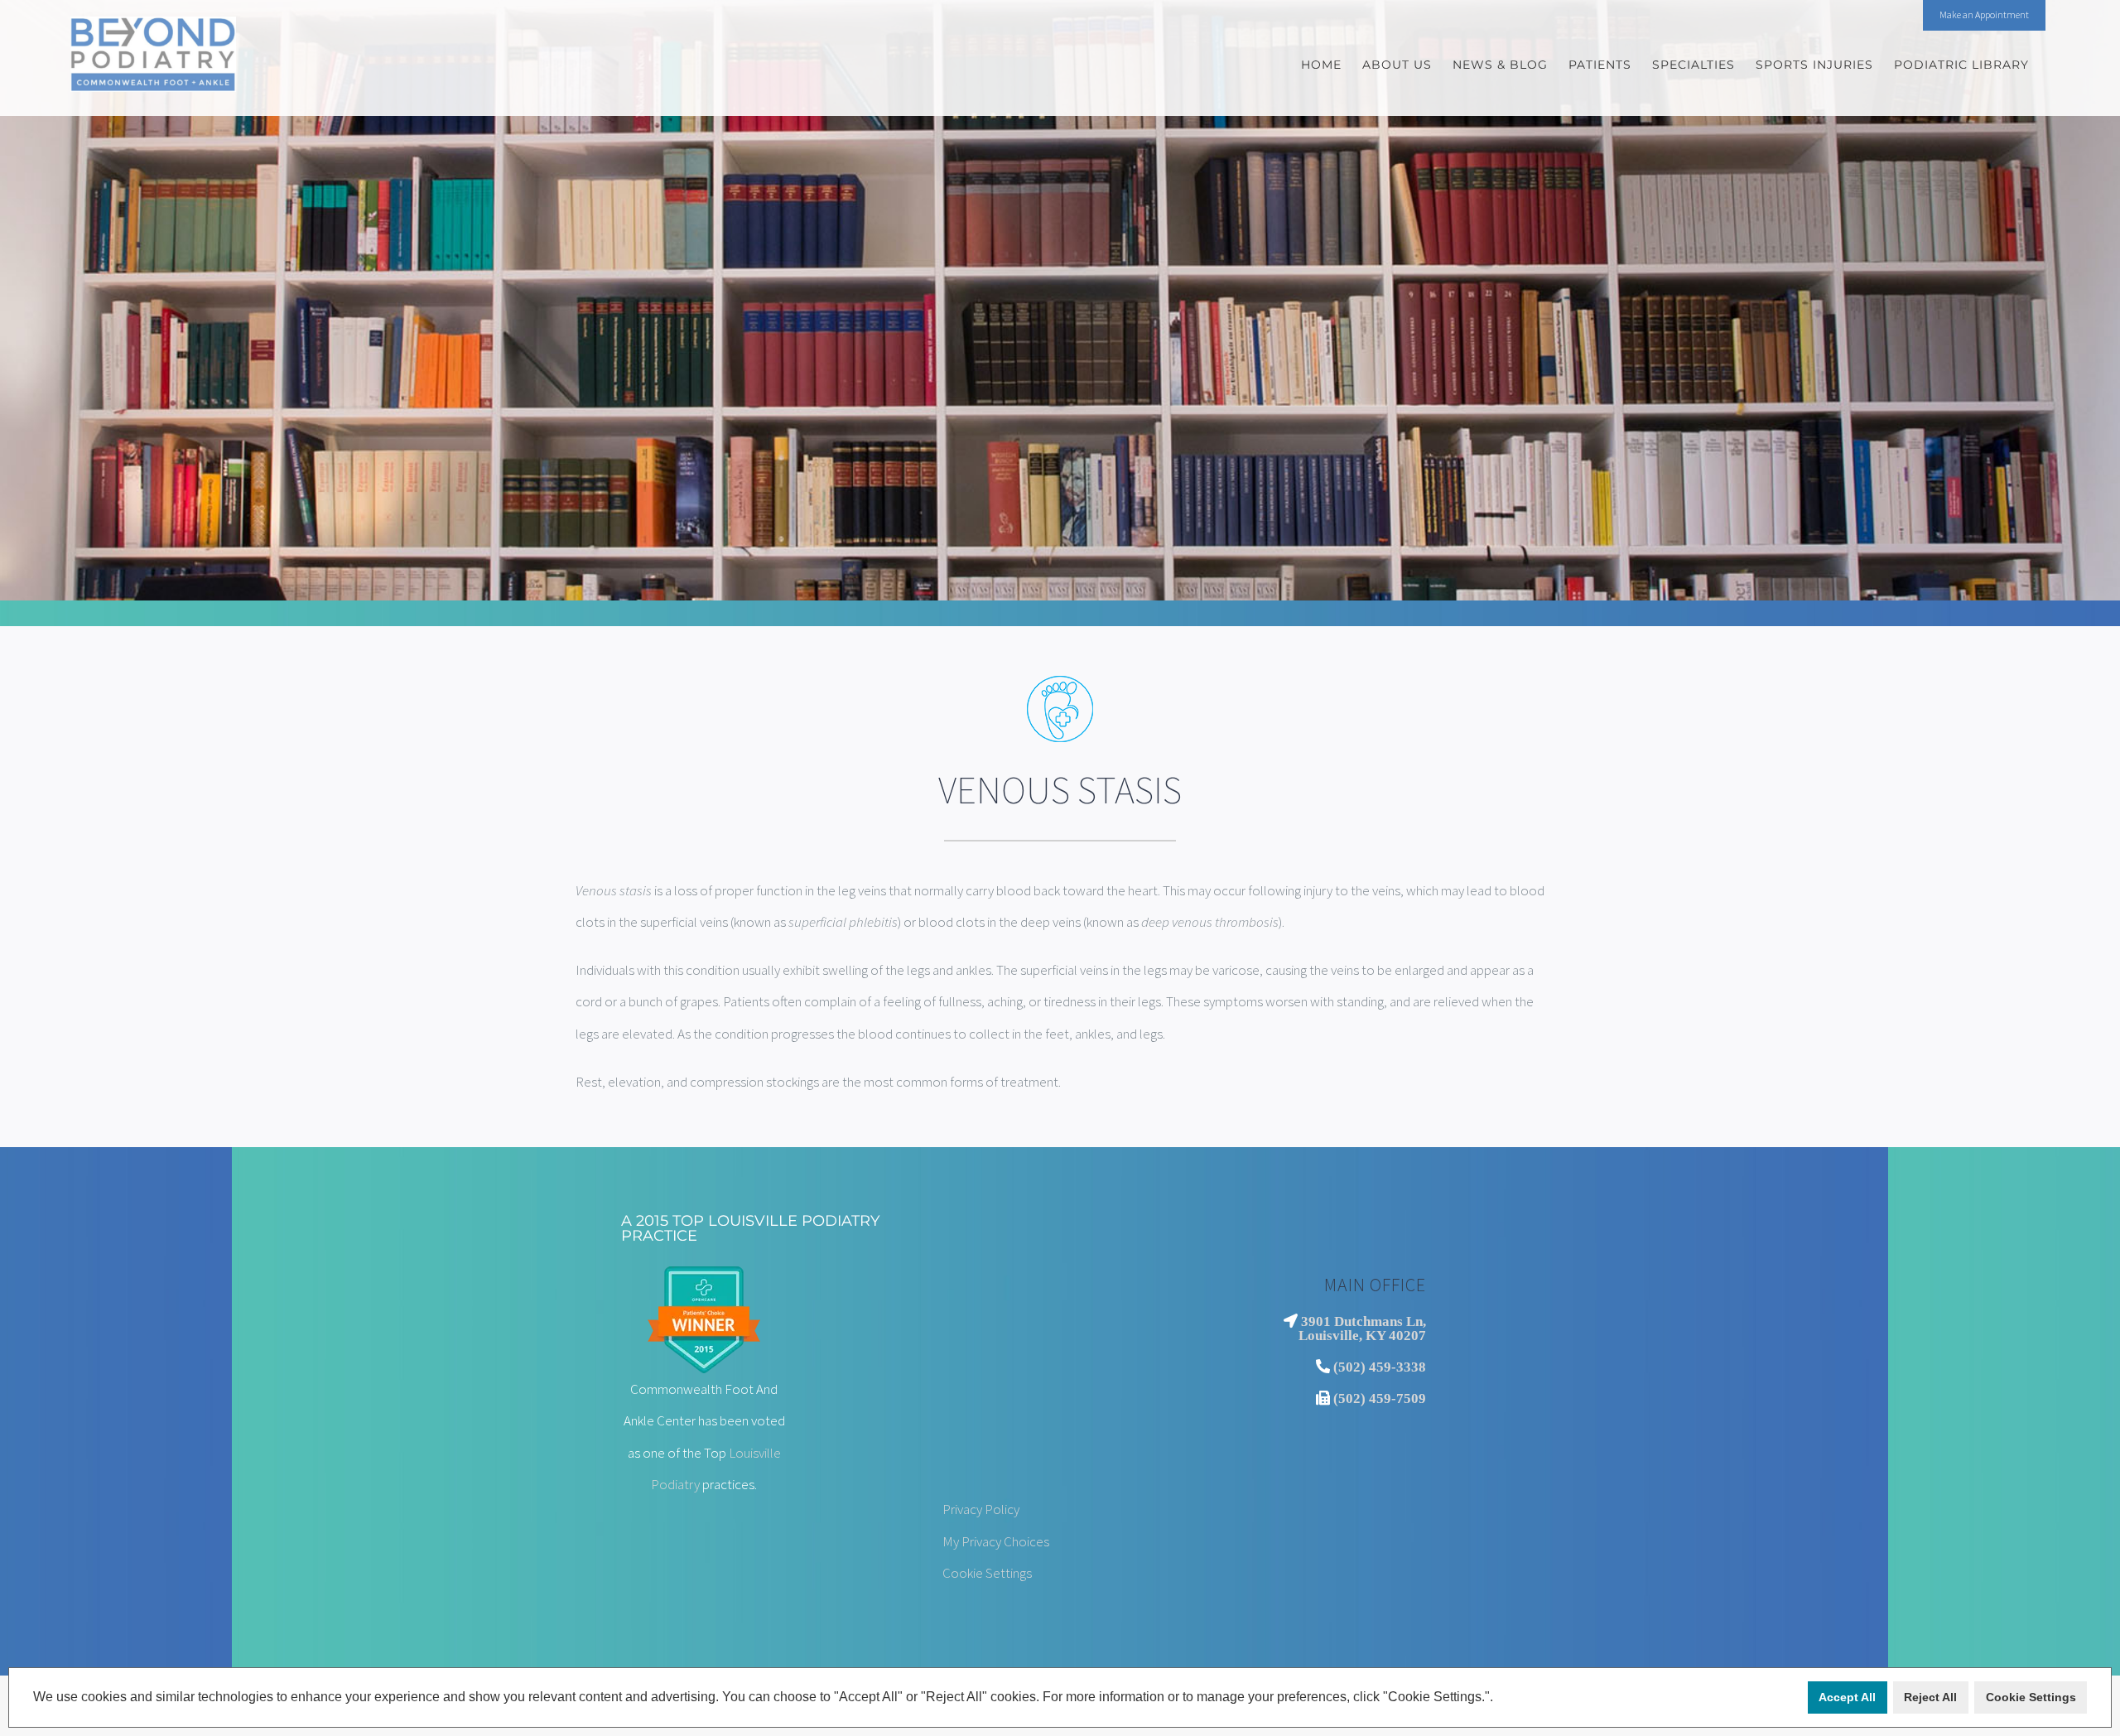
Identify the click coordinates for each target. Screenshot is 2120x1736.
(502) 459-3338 (1380, 1366)
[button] (1499, 1699)
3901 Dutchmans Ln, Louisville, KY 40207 (1362, 1328)
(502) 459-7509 (1380, 1398)
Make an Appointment (1984, 14)
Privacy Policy (981, 1509)
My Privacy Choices (996, 1541)
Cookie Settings (987, 1573)
